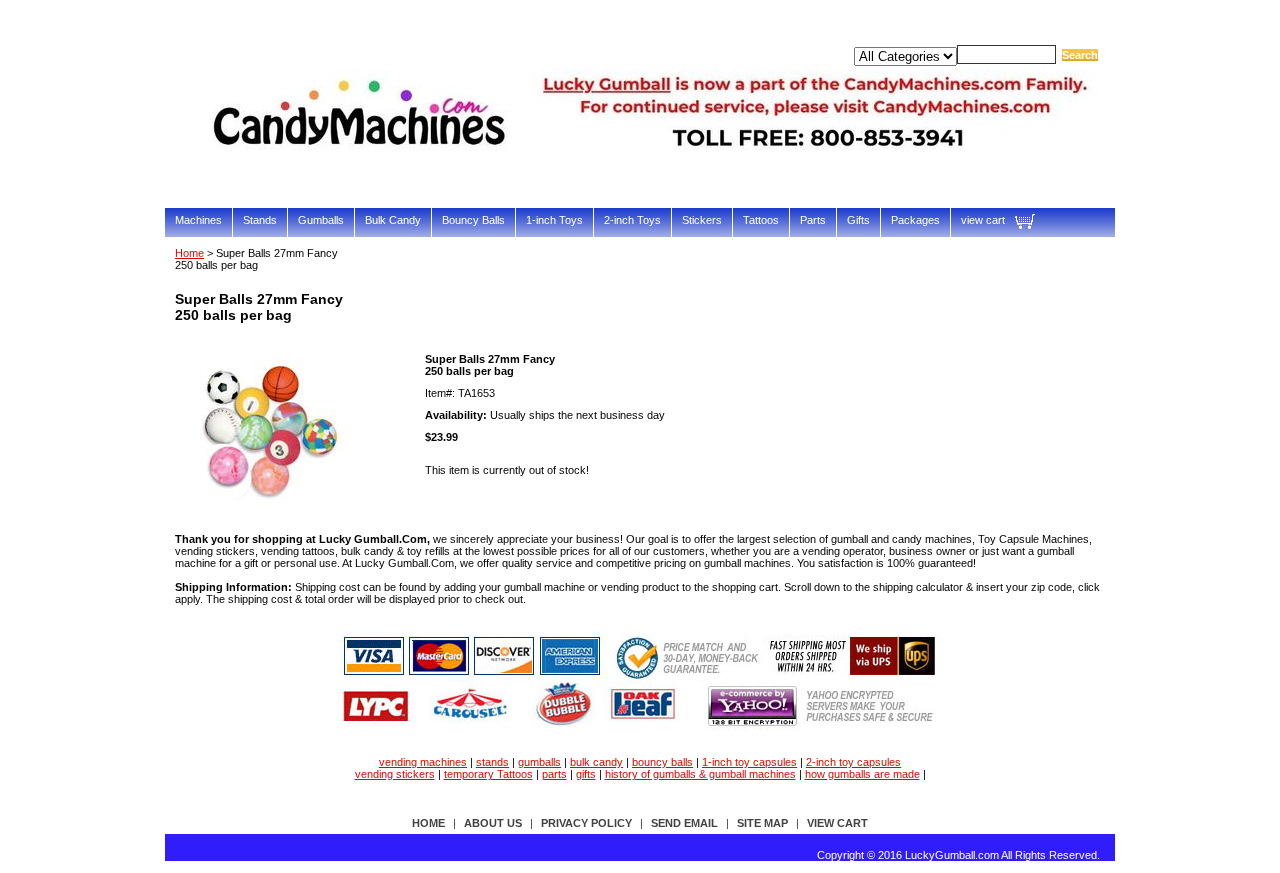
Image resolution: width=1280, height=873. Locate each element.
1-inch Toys (554, 220)
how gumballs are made (862, 774)
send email (684, 823)
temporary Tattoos (488, 774)
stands (492, 762)
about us (493, 823)
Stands (260, 220)
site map (762, 823)
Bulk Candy (393, 220)
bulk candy (596, 762)
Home (189, 253)
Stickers (702, 220)
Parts (813, 220)
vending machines (423, 762)
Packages (915, 220)
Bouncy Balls (473, 220)
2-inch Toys (632, 220)
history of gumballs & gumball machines (700, 774)
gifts (586, 774)
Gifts (858, 220)
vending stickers (395, 774)
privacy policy (586, 823)
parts (554, 774)
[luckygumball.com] (655, 176)
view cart (983, 220)
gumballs (539, 762)
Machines (198, 220)
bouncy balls (662, 762)
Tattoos (761, 220)
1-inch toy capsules (749, 762)
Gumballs (321, 220)
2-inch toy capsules (853, 762)
